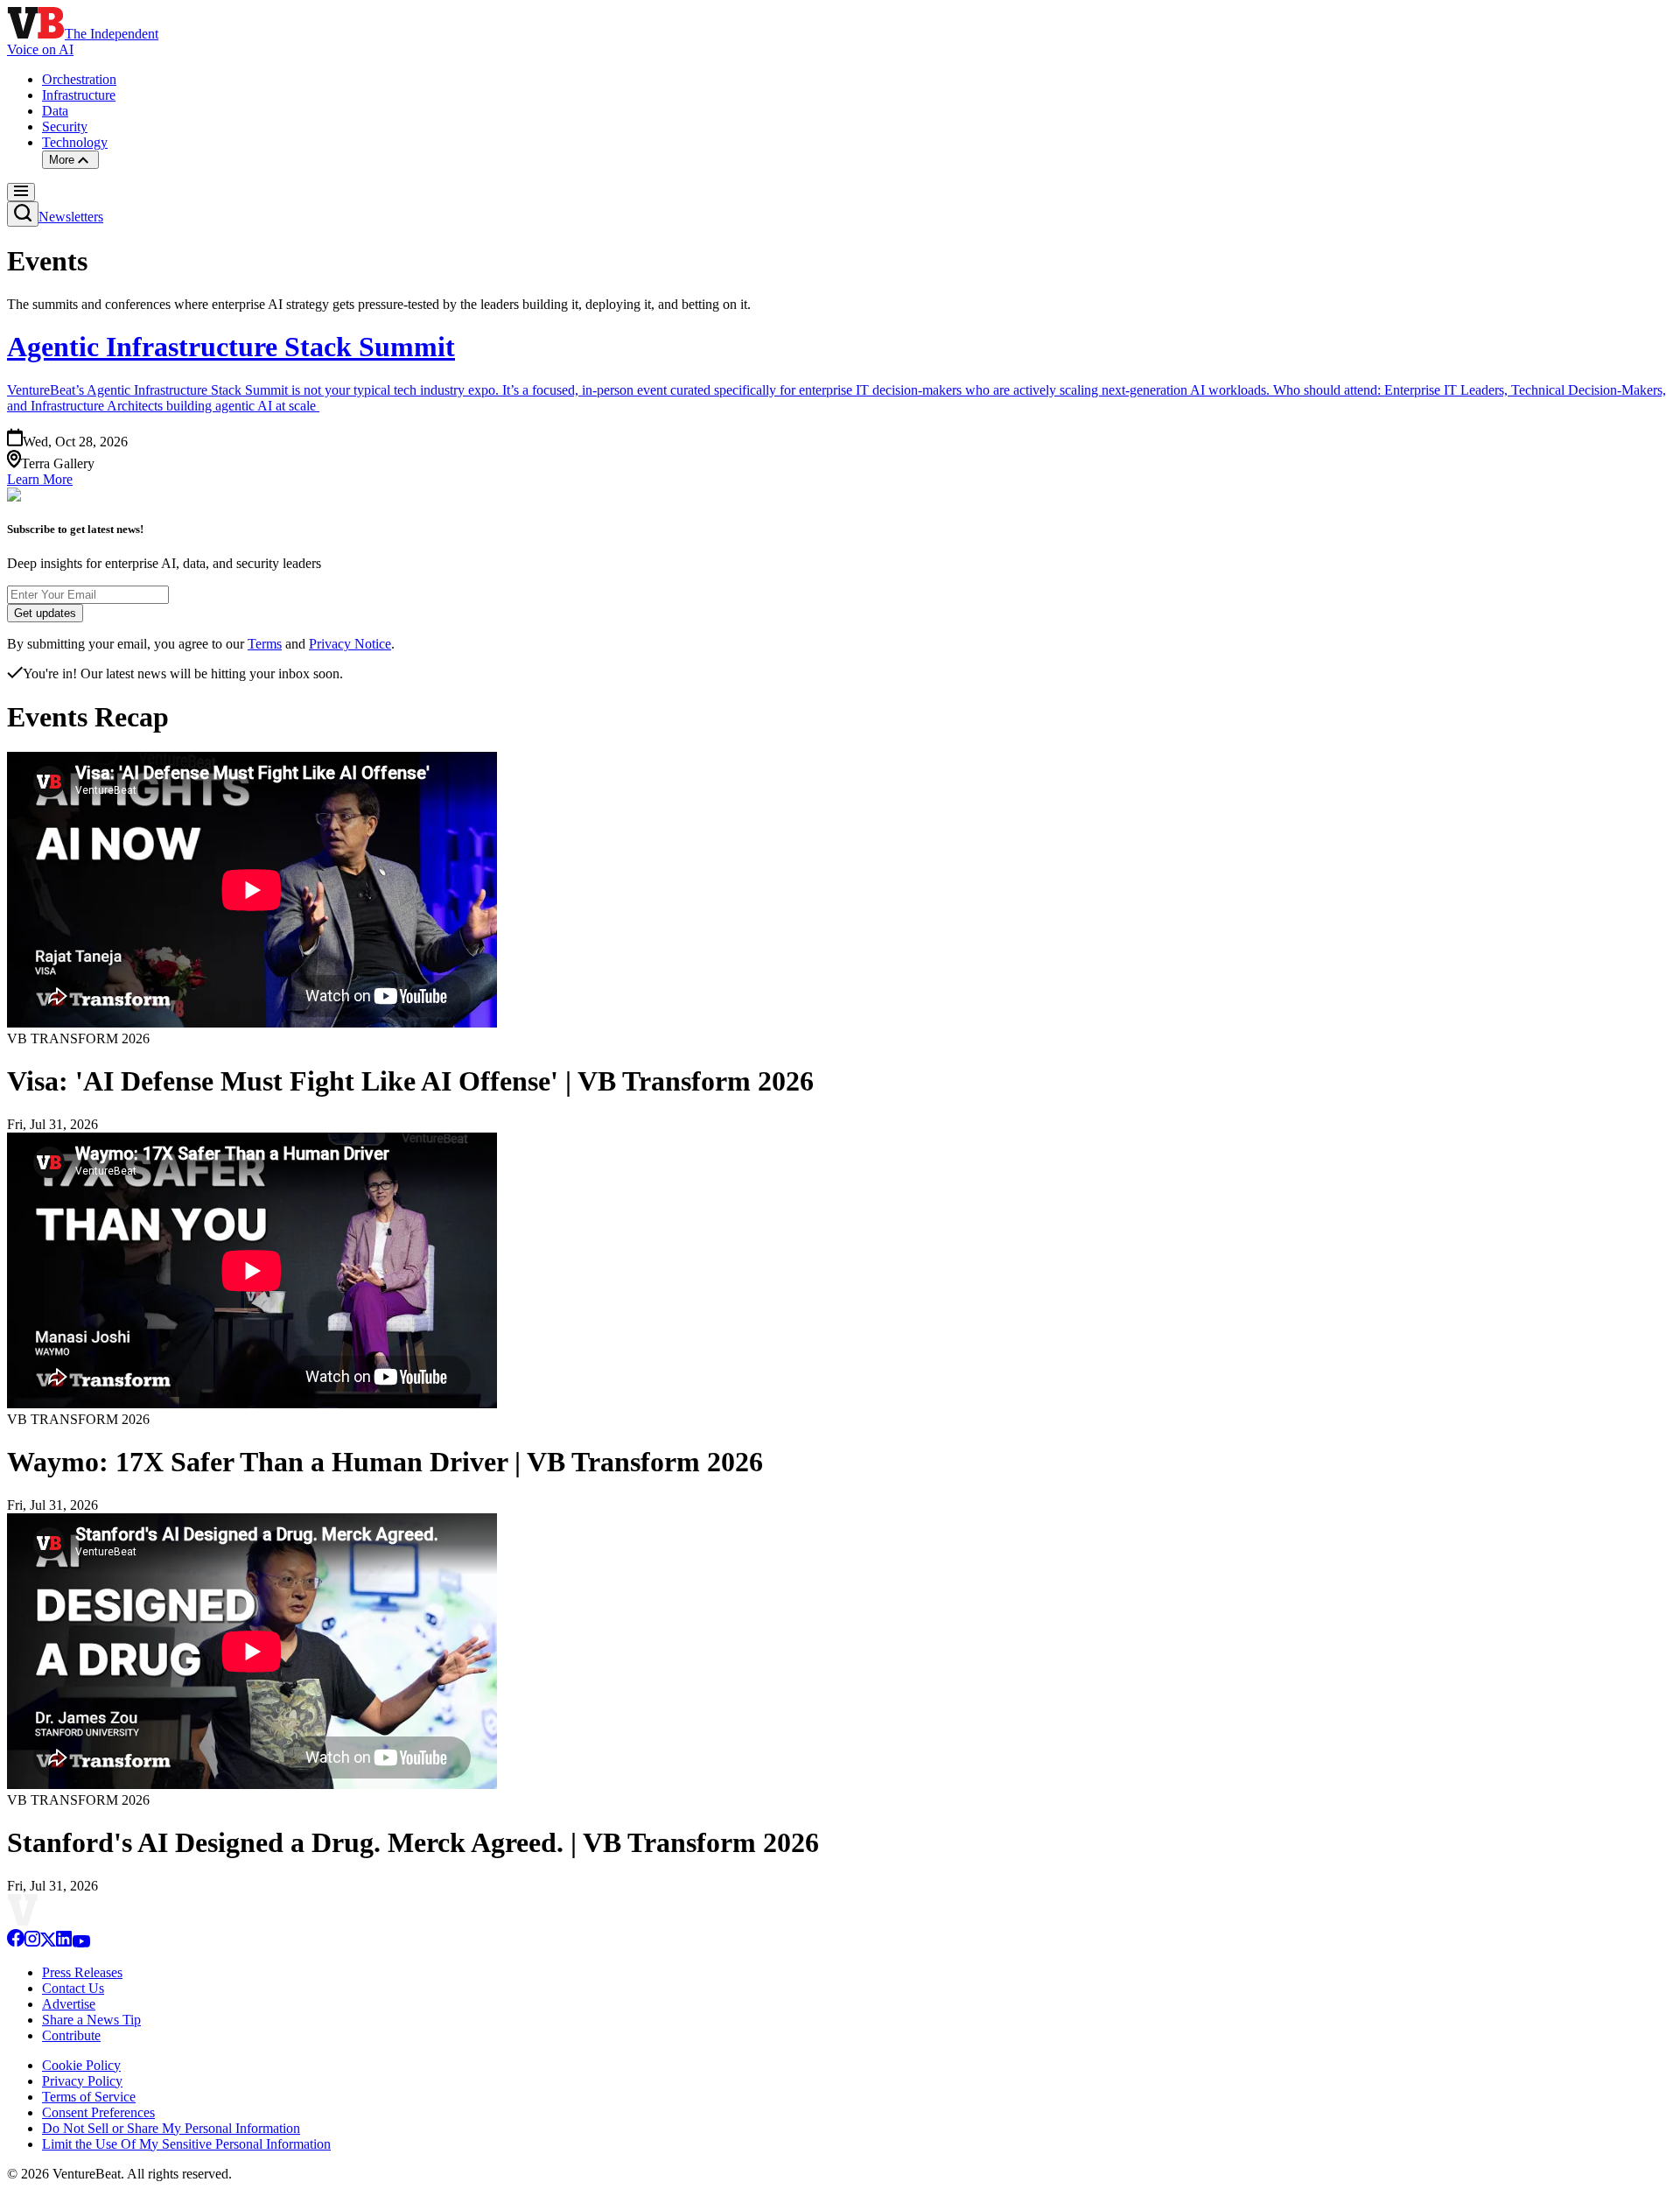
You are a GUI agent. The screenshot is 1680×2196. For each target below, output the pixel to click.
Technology (75, 142)
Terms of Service (89, 2097)
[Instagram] (32, 1943)
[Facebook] (16, 1943)
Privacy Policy (82, 2081)
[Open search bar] (23, 214)
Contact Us (73, 1988)
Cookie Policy (81, 2065)
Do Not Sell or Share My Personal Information (171, 2128)
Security (65, 126)
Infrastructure (79, 95)
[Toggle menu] (21, 192)
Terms (265, 644)
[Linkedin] (64, 1943)
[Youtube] (81, 1943)
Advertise (69, 2004)
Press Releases (82, 1972)
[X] (48, 1943)
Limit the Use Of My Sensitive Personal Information (186, 2144)
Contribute (71, 2035)
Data (55, 111)
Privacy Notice (350, 644)
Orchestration (79, 79)
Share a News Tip (91, 2020)
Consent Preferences (98, 2112)
